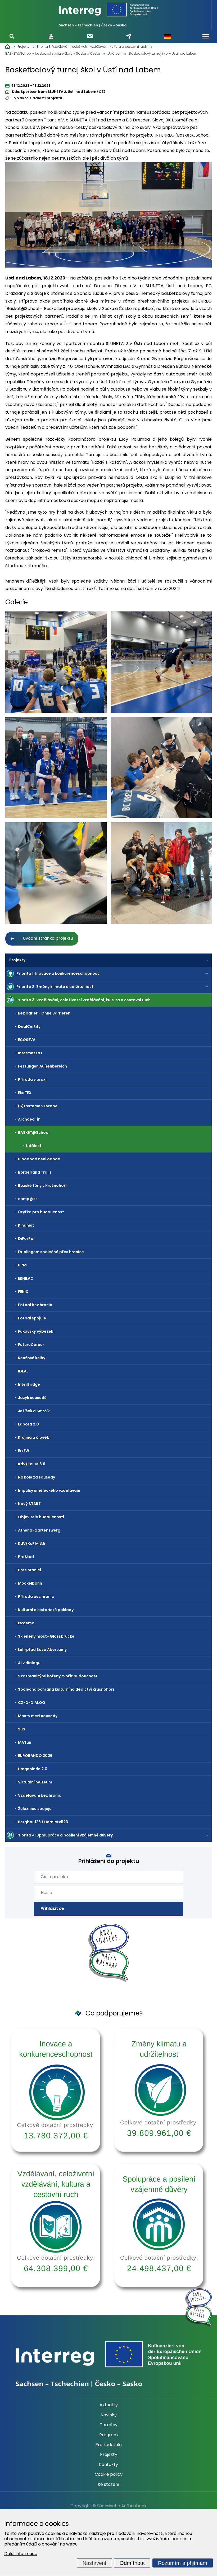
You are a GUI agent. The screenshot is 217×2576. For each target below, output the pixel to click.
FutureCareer (31, 1345)
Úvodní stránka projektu (48, 938)
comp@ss (28, 1199)
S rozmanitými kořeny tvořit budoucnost (58, 1676)
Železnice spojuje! (35, 1809)
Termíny (109, 2425)
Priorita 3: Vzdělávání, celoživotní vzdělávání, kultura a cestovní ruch (83, 1000)
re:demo (26, 1623)
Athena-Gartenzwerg (39, 1530)
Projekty (17, 960)
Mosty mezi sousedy (38, 1716)
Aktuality (109, 2405)
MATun (25, 1742)
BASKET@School (34, 1132)
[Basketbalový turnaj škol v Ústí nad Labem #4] (161, 768)
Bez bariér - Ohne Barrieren (44, 1013)
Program (108, 2435)
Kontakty (108, 2465)
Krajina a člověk (33, 1437)
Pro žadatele (108, 2445)
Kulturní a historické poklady (46, 1610)
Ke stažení (108, 2485)
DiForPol (26, 1239)
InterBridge (29, 1384)
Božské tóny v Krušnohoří (42, 1186)
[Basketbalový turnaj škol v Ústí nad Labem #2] (161, 662)
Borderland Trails (35, 1172)
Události (34, 1146)
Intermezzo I (30, 1053)
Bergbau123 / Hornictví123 (43, 1822)
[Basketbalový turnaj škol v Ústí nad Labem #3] (56, 768)
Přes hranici (30, 1570)
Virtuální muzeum (35, 1782)
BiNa (22, 1265)
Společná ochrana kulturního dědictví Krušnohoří (66, 1689)
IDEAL (23, 1371)
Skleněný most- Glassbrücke (46, 1636)
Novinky (109, 2415)
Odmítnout (132, 2563)
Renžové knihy (32, 1358)
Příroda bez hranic (36, 1597)
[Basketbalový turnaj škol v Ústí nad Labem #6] (161, 873)
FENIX (23, 1292)
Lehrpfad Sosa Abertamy (42, 1650)
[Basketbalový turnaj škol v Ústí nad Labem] (108, 216)
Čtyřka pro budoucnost (41, 1212)
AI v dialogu (29, 1663)
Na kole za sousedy (37, 1477)
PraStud (26, 1557)
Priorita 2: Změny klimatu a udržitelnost (55, 987)
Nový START (29, 1504)
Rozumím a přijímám (183, 2563)
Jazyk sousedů (32, 1398)
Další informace (21, 2554)
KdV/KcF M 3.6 (32, 1464)
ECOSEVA (27, 1040)
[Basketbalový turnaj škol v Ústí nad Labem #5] (56, 873)
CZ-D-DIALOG (32, 1703)
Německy (168, 36)
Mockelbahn (30, 1583)
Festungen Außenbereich (42, 1066)
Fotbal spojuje (32, 1318)
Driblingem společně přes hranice (51, 1252)
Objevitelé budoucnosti (41, 1517)
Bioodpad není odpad (39, 1159)
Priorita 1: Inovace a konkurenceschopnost (58, 973)
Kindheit (26, 1225)
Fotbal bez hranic (35, 1305)
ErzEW (24, 1451)
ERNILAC (26, 1278)
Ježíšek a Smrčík (34, 1411)
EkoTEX (25, 1093)
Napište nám (129, 36)
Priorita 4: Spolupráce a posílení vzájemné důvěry (65, 1835)
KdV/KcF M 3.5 (32, 1543)
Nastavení (94, 2563)
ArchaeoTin (29, 1119)
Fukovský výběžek (36, 1331)
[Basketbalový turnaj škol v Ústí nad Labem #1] (56, 662)
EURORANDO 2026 (35, 1756)
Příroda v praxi (32, 1079)
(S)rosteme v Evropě (38, 1106)
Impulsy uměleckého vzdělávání (49, 1490)
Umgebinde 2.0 (33, 1769)
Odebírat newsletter (90, 36)
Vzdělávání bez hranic (40, 1795)
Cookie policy (109, 2474)
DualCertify (29, 1026)
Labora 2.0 (28, 1424)
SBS (22, 1729)
